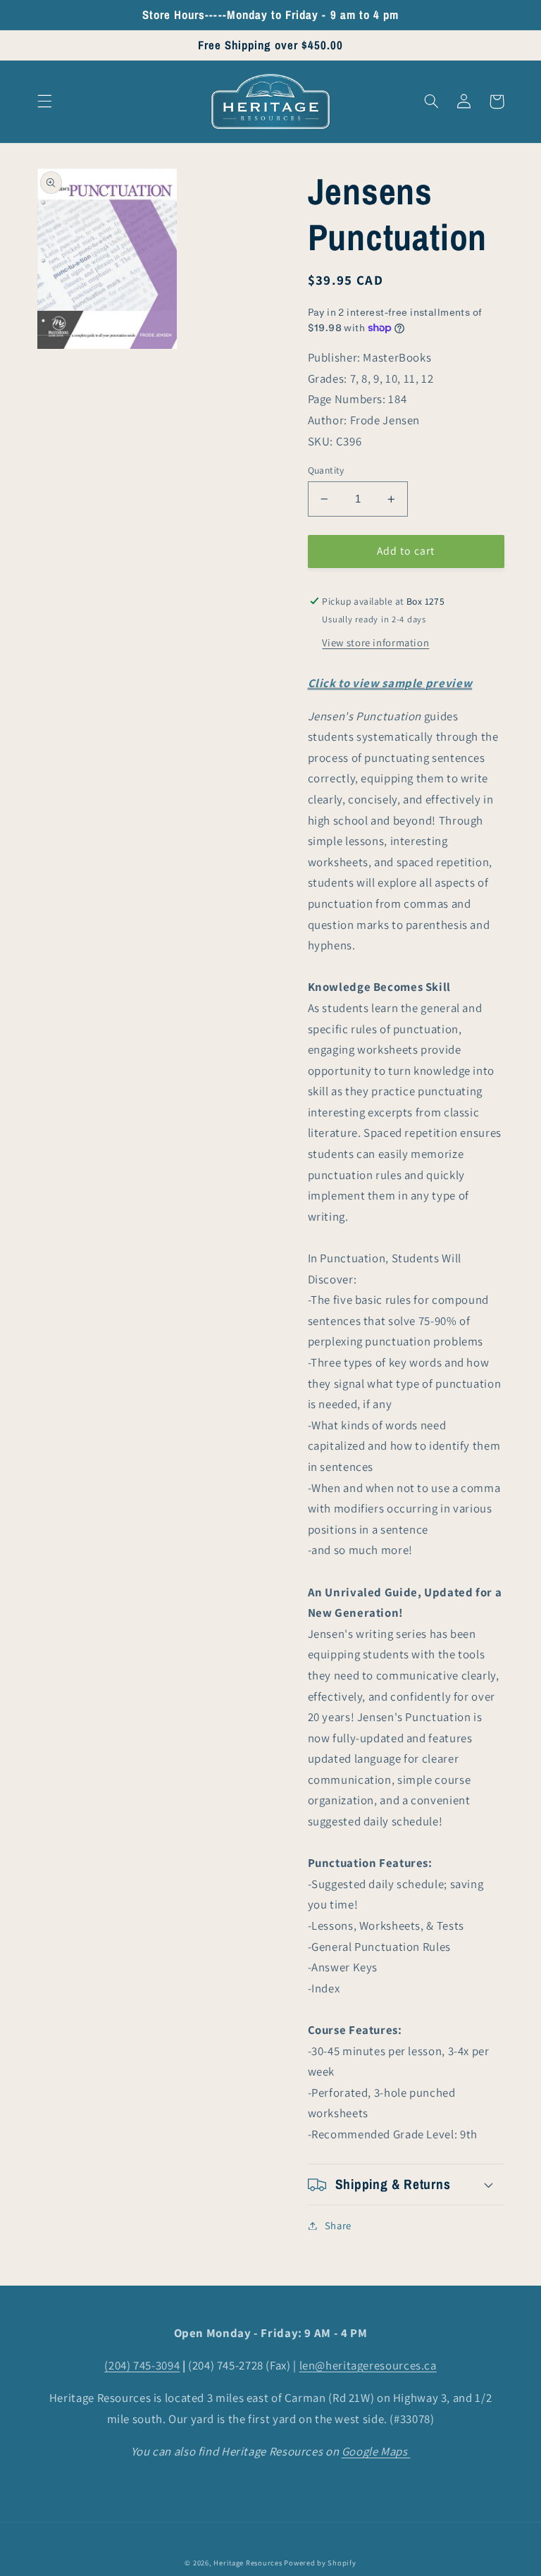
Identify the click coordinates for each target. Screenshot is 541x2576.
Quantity (326, 470)
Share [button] (338, 2225)
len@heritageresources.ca (368, 2365)
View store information (375, 642)
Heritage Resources (249, 2563)
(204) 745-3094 (142, 2365)
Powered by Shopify (320, 2563)
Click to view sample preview (390, 683)
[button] (44, 101)
